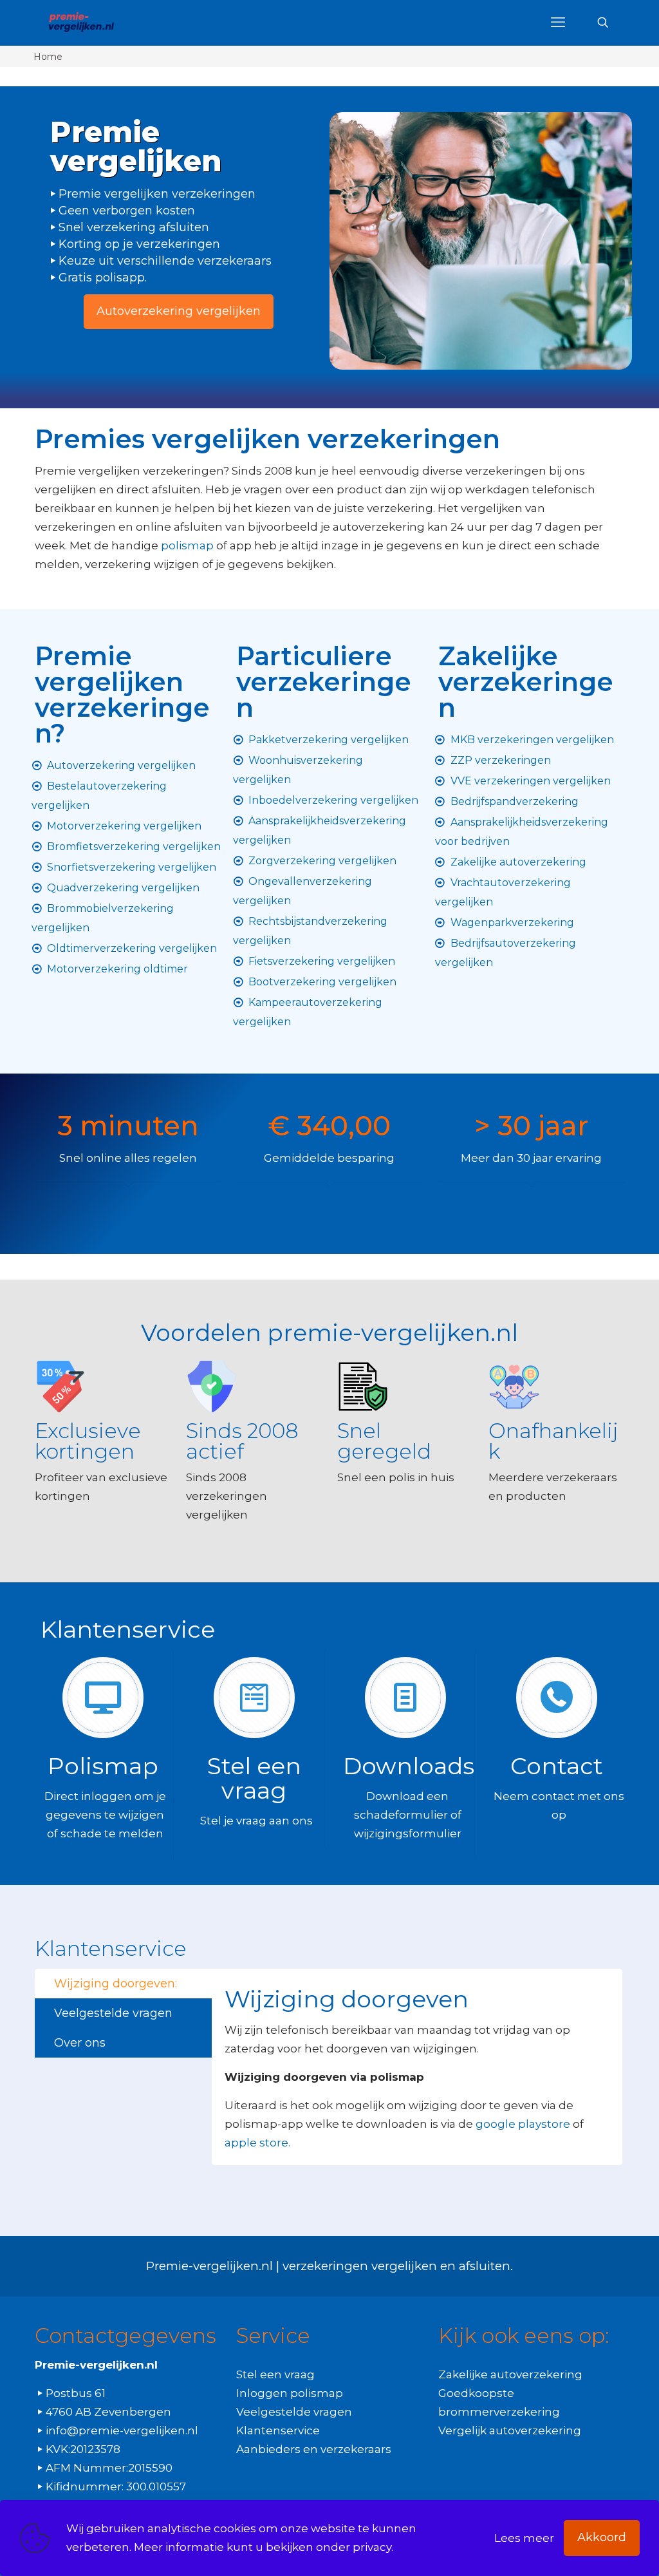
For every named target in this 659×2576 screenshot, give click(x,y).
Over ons (80, 2043)
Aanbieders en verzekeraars (314, 2449)
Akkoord (602, 2537)
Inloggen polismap (290, 2393)
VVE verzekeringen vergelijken (531, 781)
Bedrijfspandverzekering (515, 801)
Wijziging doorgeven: (116, 1984)
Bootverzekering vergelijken (322, 982)
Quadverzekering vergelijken (123, 888)
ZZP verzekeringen (501, 760)
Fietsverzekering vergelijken (322, 961)
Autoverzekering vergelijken (121, 765)
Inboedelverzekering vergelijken (333, 800)
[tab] (123, 1984)
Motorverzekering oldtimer (117, 969)
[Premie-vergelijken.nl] (81, 23)
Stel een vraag (275, 2374)
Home (48, 57)
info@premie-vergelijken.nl (122, 2430)
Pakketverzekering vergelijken (329, 740)
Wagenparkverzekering (512, 923)
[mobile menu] (558, 23)
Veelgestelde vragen (113, 2013)
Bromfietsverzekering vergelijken (134, 847)
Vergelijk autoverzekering (510, 2430)
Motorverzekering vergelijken (124, 826)
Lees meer (524, 2538)
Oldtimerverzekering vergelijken (132, 948)
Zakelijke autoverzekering (518, 862)
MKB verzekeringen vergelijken (532, 740)
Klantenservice (278, 2430)
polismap (187, 545)
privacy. (373, 2547)
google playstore (523, 2124)
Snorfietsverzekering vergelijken (132, 867)
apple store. (257, 2143)
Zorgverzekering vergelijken (322, 861)
